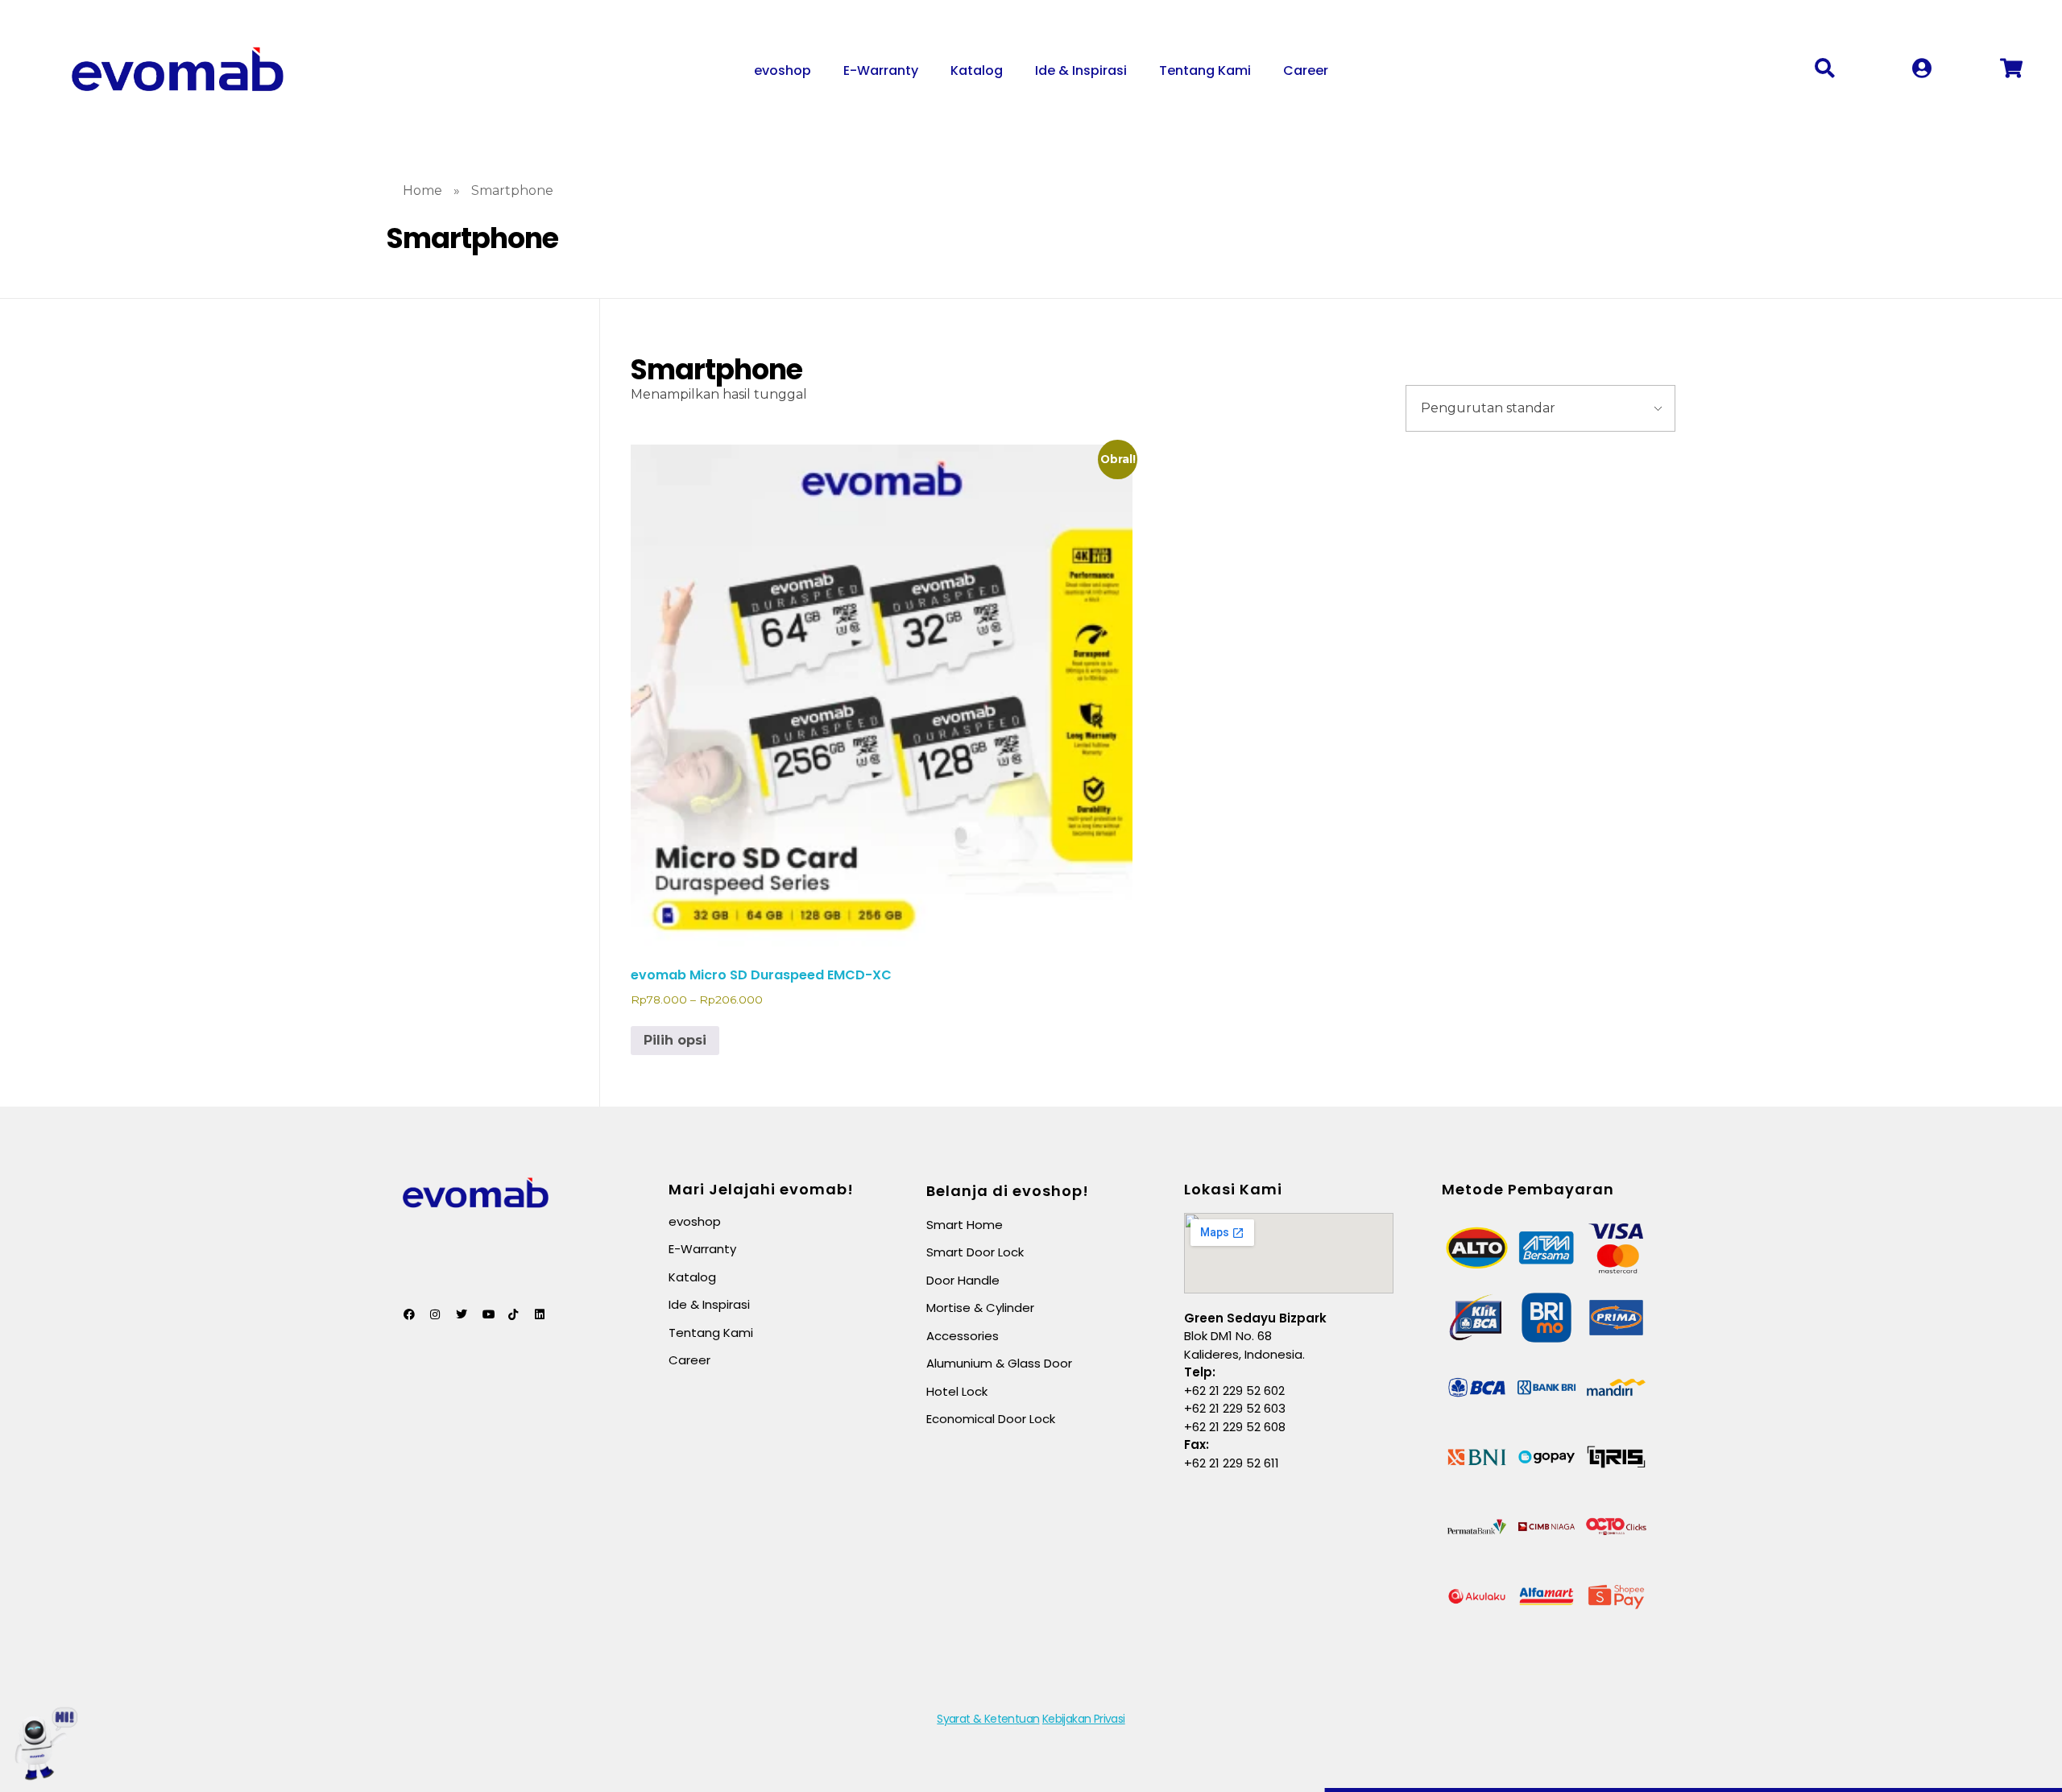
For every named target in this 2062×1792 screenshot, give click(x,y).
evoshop (783, 70)
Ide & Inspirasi (1081, 70)
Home (422, 190)
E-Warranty (881, 70)
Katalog (977, 70)
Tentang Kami (1205, 70)
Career (1306, 70)
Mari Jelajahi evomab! (761, 1189)
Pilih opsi (675, 1040)
